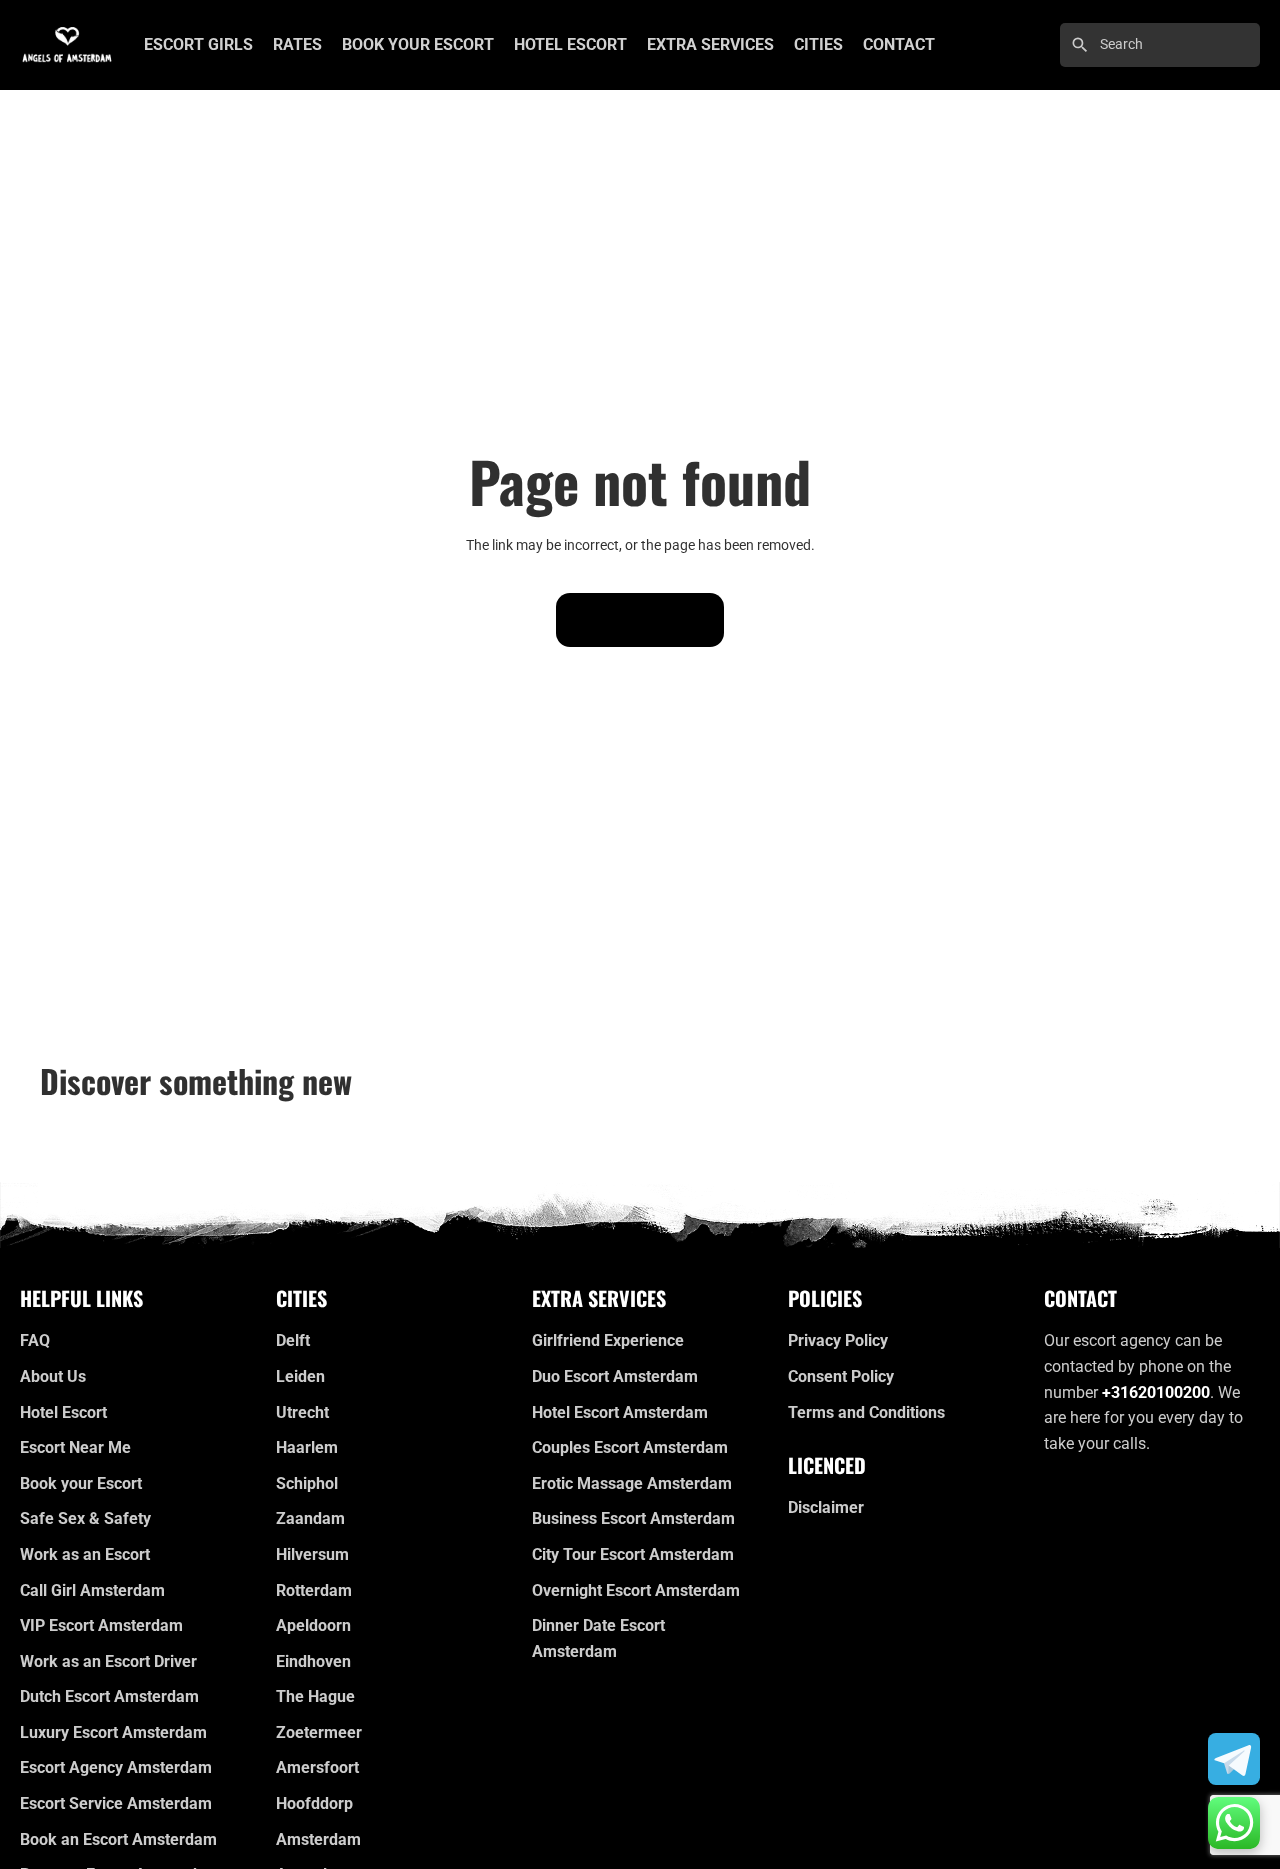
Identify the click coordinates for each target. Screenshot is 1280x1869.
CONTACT (899, 44)
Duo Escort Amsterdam (615, 1376)
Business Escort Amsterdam (633, 1518)
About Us (53, 1376)
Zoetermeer (319, 1732)
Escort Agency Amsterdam (116, 1767)
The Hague (315, 1696)
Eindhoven (313, 1661)
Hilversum (312, 1554)
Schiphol (307, 1483)
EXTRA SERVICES (710, 44)
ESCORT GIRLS (198, 44)
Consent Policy (841, 1376)
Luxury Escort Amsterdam (113, 1732)
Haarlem (307, 1447)
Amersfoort (317, 1767)
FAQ (35, 1340)
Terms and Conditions (866, 1412)
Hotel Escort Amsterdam (620, 1412)
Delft (293, 1340)
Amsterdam (318, 1839)
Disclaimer (826, 1507)
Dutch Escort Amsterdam (109, 1696)
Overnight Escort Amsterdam (636, 1590)
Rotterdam (314, 1590)
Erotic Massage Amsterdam (632, 1483)
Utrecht (302, 1412)
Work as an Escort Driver (108, 1661)
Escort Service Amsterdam (116, 1803)
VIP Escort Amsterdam (101, 1625)
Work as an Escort (85, 1554)
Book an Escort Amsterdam (118, 1839)
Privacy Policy (838, 1340)
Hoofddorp (314, 1803)
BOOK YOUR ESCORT (418, 44)
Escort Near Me (75, 1447)
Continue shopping (640, 620)
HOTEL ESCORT (570, 44)
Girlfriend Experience (608, 1340)
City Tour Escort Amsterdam (633, 1554)
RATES (297, 44)
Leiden (300, 1376)
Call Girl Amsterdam (92, 1590)
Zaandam (310, 1518)
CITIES (818, 44)
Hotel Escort (63, 1412)
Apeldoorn (313, 1625)
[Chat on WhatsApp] (1234, 1823)
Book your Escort (81, 1483)
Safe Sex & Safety (85, 1518)
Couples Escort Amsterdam (630, 1447)
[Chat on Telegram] (1234, 1759)
